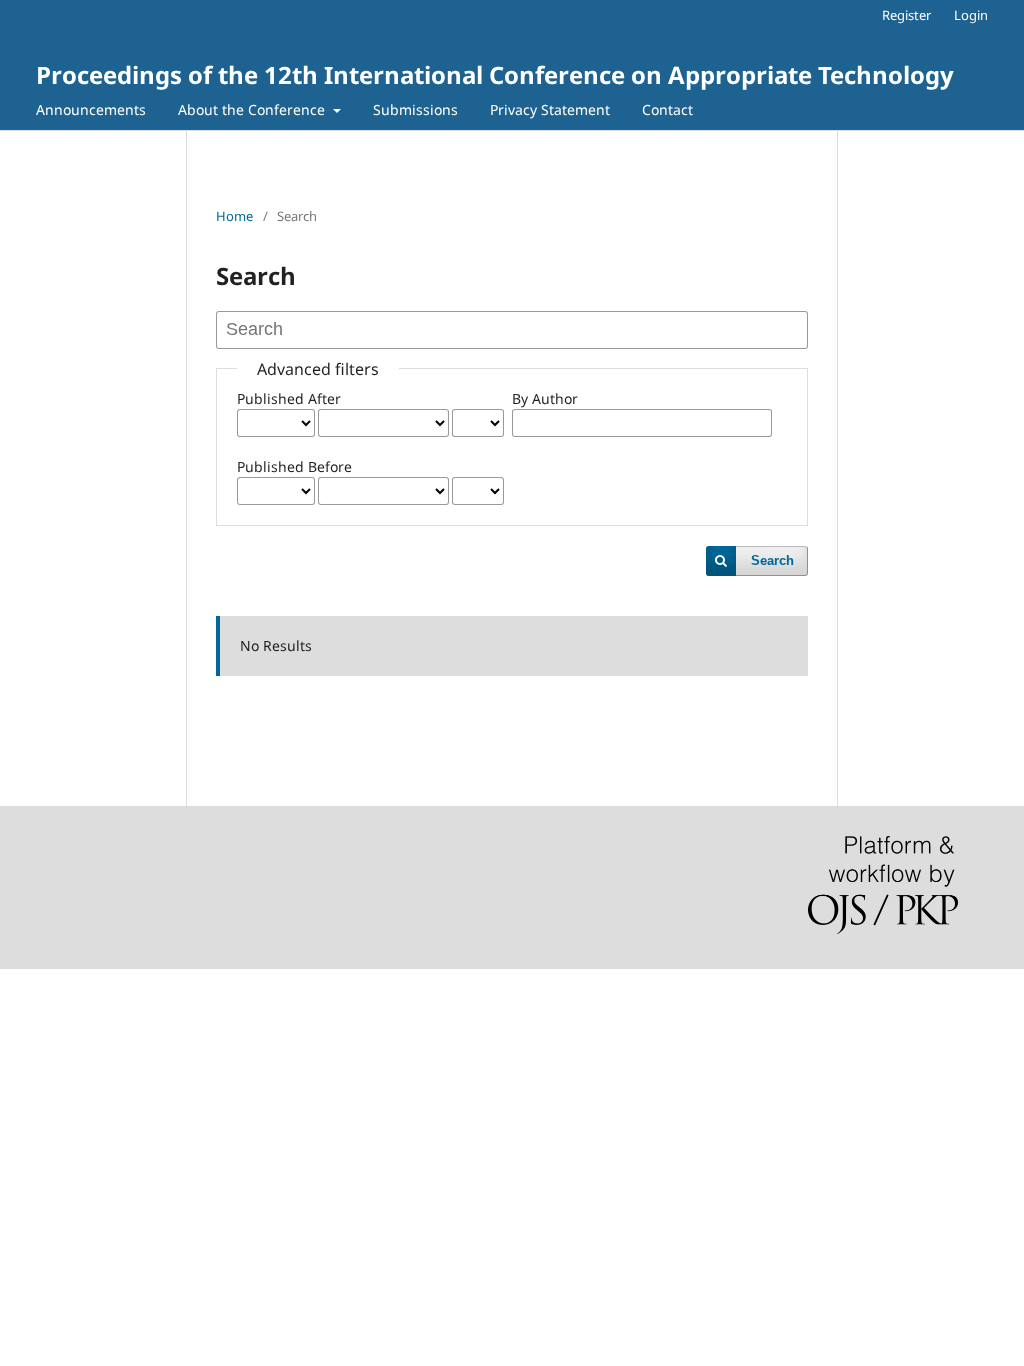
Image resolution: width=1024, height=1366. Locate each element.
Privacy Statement (550, 109)
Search (772, 560)
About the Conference (253, 109)
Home (234, 216)
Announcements (91, 109)
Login (971, 15)
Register (906, 15)
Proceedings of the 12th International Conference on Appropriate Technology (495, 74)
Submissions (415, 109)
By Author (545, 398)
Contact (667, 109)
